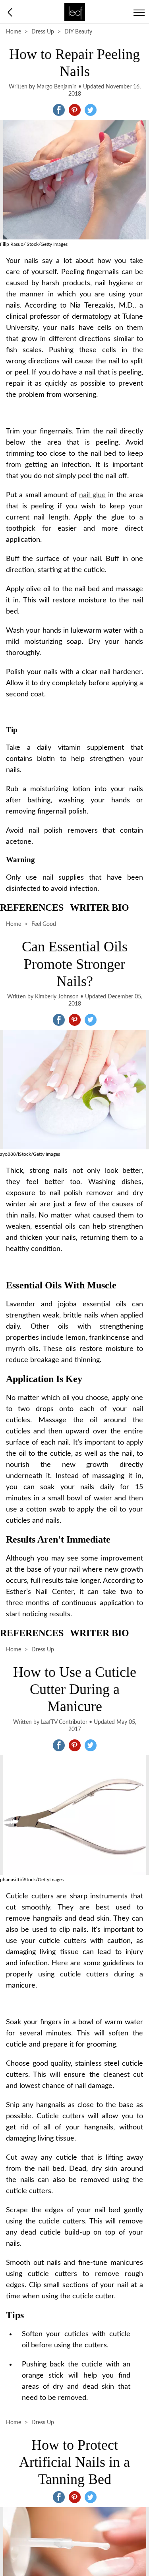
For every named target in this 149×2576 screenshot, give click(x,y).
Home (14, 32)
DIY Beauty (78, 32)
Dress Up (43, 32)
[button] (59, 110)
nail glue (92, 495)
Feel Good (44, 924)
